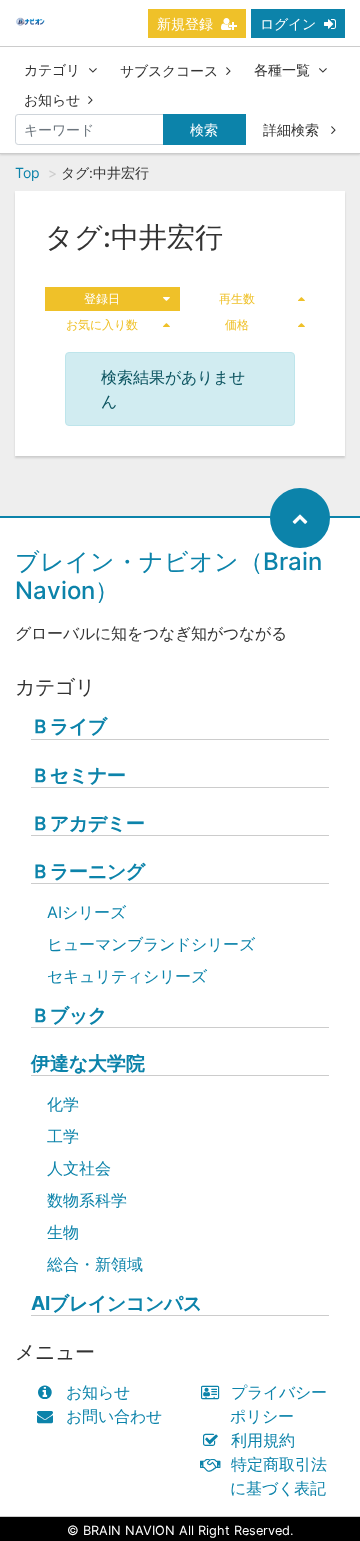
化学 (63, 1104)
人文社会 (79, 1168)
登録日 (102, 298)
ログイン (288, 23)
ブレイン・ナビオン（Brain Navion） (168, 576)
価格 (237, 324)
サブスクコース (169, 70)
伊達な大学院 (88, 1063)
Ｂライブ (69, 726)
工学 (63, 1136)
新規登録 (185, 23)
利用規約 (263, 1440)
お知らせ (52, 99)
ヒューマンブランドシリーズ (151, 944)
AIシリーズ (86, 912)
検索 (204, 129)
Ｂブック (69, 1015)
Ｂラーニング (88, 871)
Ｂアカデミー (88, 823)
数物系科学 (87, 1200)
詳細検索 (293, 129)
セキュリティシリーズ (127, 976)
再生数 (237, 298)
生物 (63, 1232)
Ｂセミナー (78, 775)
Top (27, 172)
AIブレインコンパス (116, 1303)
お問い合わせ (114, 1416)
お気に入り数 (102, 324)
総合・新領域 (95, 1264)
